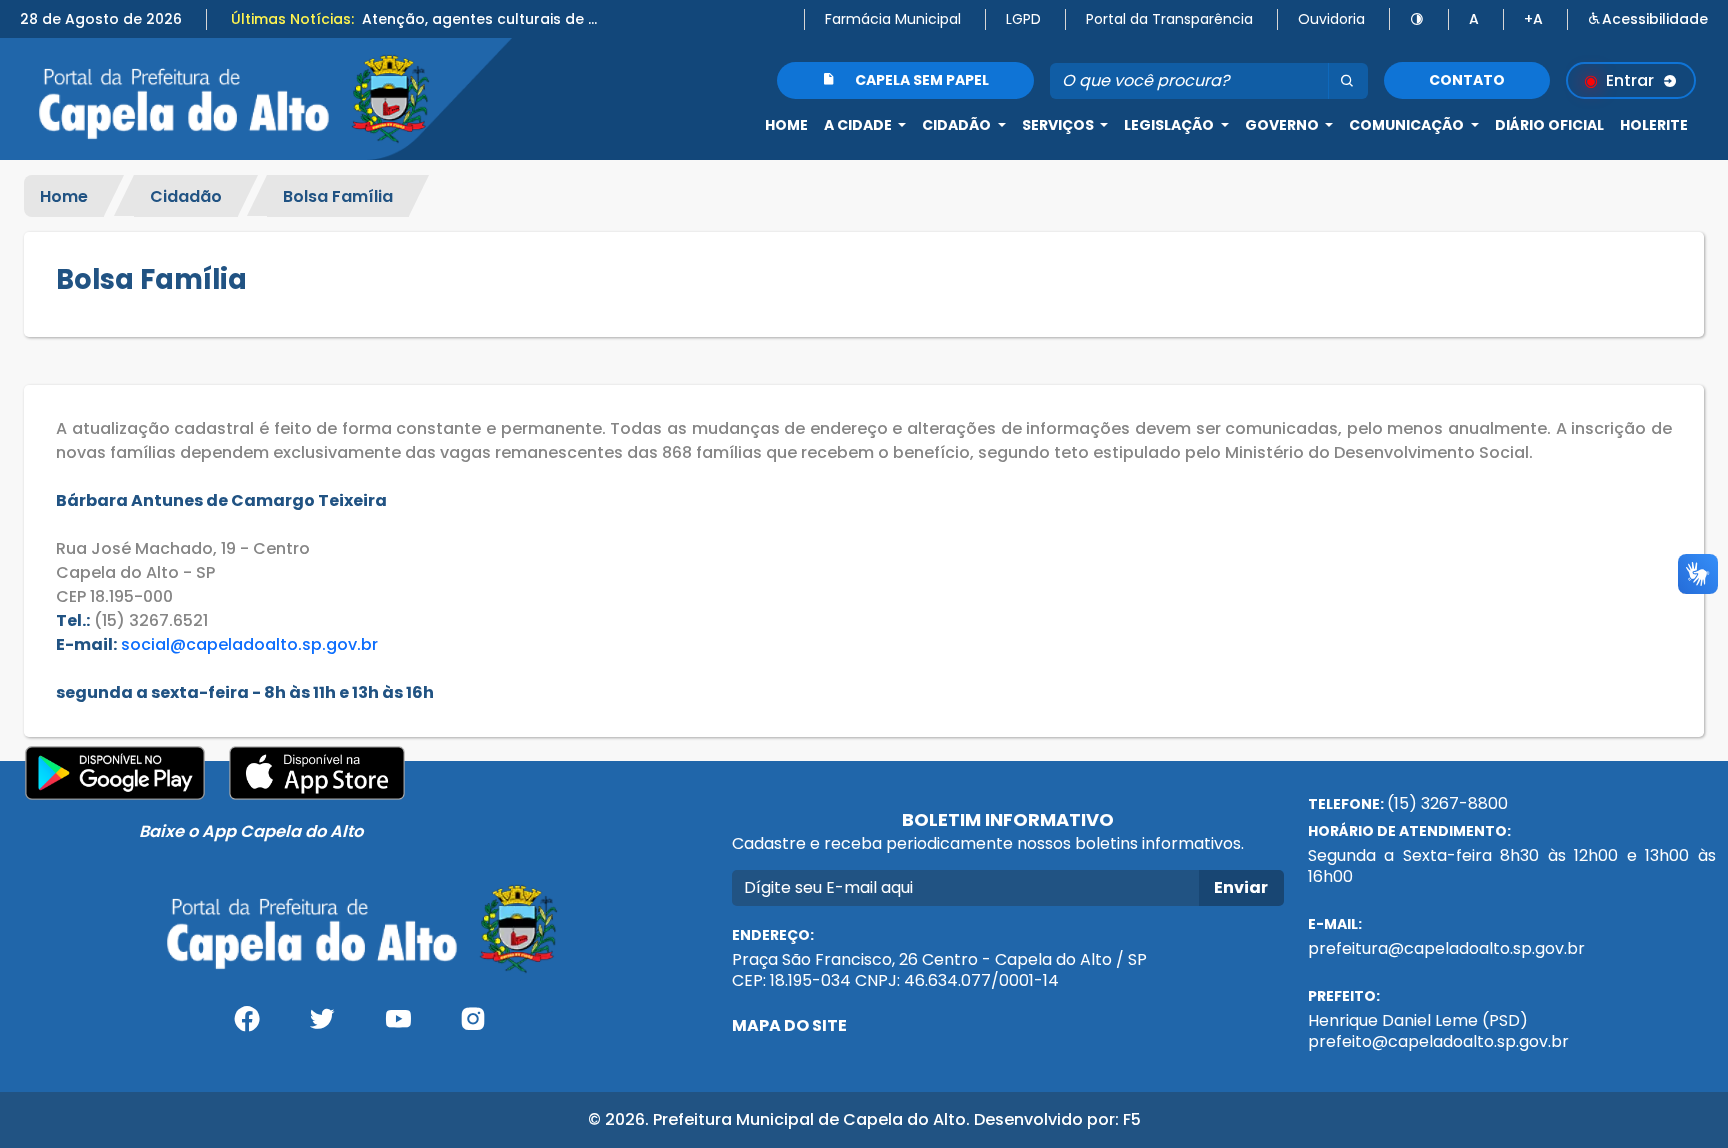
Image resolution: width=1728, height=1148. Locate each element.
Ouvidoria (1331, 19)
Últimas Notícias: (292, 19)
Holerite (1654, 125)
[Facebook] (247, 1026)
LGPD (1023, 19)
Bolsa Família (338, 195)
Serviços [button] (1059, 125)
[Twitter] (322, 1026)
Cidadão (186, 195)
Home (786, 125)
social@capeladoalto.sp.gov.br (249, 644)
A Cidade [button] (859, 125)
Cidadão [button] (958, 125)
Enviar (1241, 887)
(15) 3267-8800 (1447, 803)
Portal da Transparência (1169, 19)
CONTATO (1467, 80)
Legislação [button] (1170, 125)
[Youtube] (398, 1026)
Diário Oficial (1549, 125)
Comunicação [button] (1408, 125)
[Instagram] (474, 1026)
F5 (1132, 1119)
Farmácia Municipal (893, 19)
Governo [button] (1283, 125)
